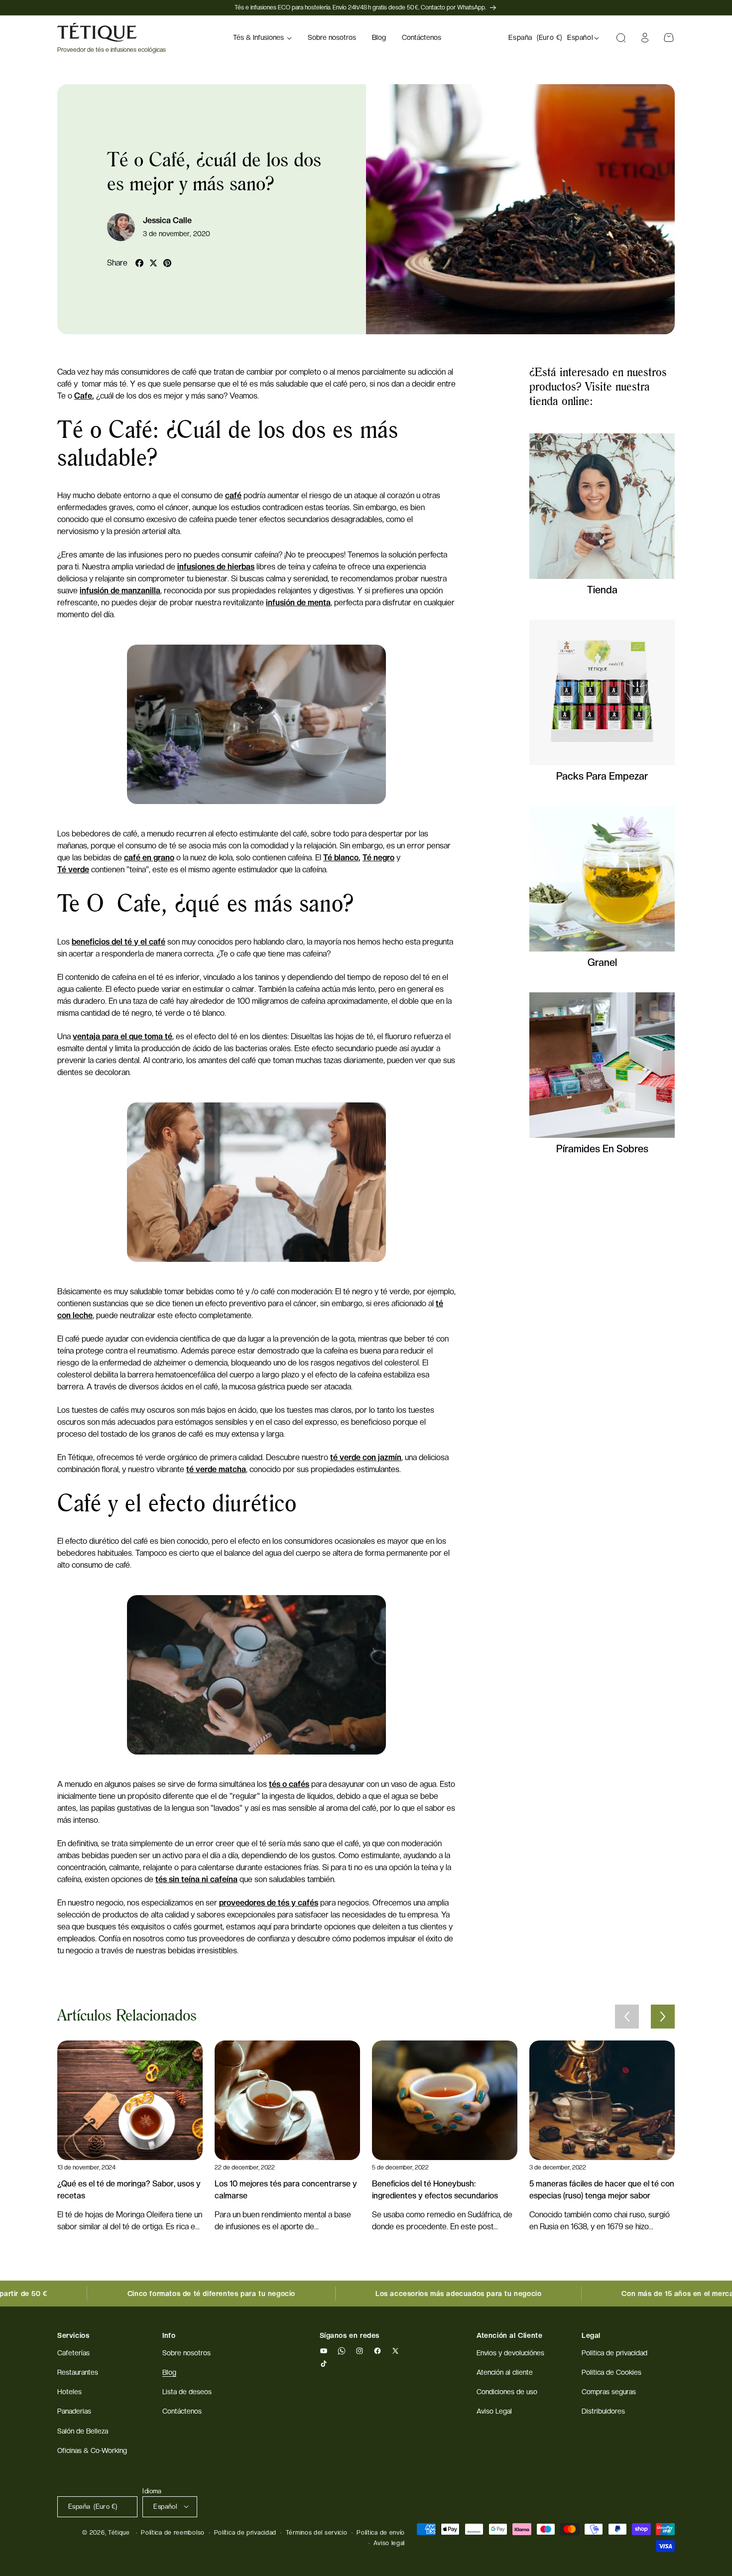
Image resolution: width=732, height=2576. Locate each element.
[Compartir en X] (153, 263)
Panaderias (74, 2412)
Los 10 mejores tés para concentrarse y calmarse (286, 2190)
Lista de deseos (187, 2392)
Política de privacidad (245, 2533)
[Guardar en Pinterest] (167, 263)
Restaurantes (78, 2373)
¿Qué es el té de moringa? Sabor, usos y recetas (129, 2190)
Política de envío (381, 2533)
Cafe (83, 396)
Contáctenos (182, 2412)
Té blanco (341, 858)
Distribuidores (603, 2412)
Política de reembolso (173, 2533)
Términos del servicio (317, 2533)
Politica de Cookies (611, 2373)
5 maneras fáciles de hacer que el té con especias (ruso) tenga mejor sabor (602, 2190)
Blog (169, 2373)
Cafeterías (73, 2353)
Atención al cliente (505, 2373)
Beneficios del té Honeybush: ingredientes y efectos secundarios (435, 2190)
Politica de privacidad (614, 2353)
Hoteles (69, 2392)
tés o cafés (289, 1784)
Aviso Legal (494, 2412)
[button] (262, 38)
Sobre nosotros (186, 2353)
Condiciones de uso (507, 2392)
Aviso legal (389, 2543)
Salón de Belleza (83, 2431)
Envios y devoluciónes (510, 2353)
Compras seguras (609, 2392)
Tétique (119, 2533)
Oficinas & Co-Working (92, 2450)
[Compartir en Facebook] (139, 263)
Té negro (378, 858)
